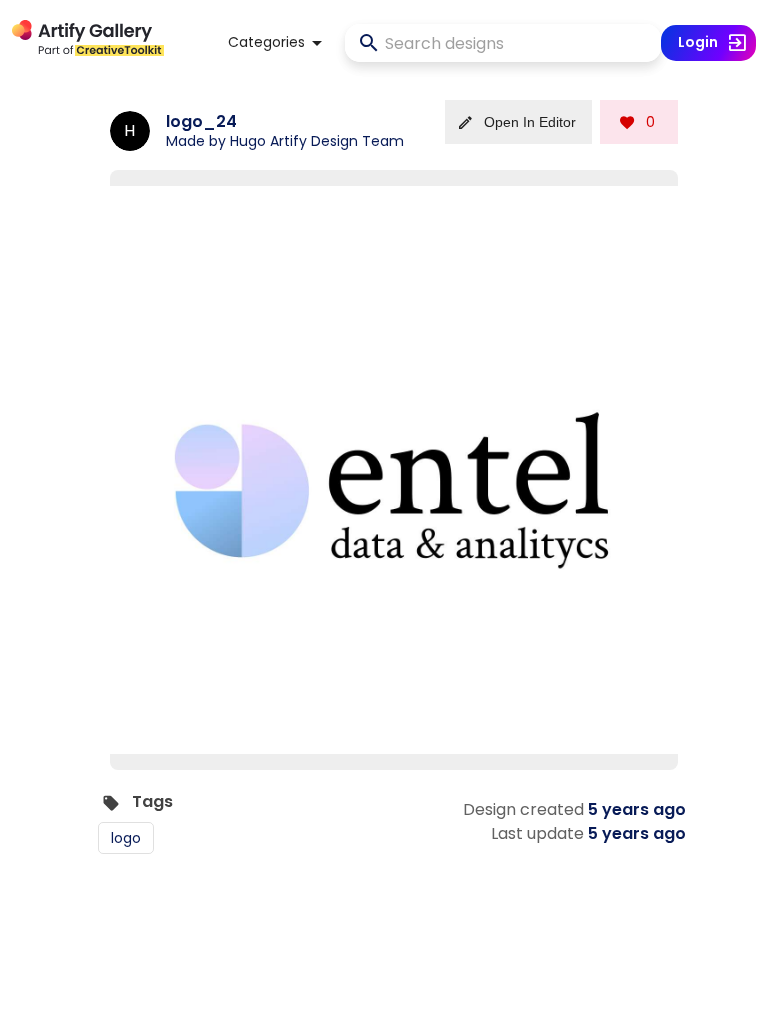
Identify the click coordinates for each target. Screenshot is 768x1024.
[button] (278, 43)
